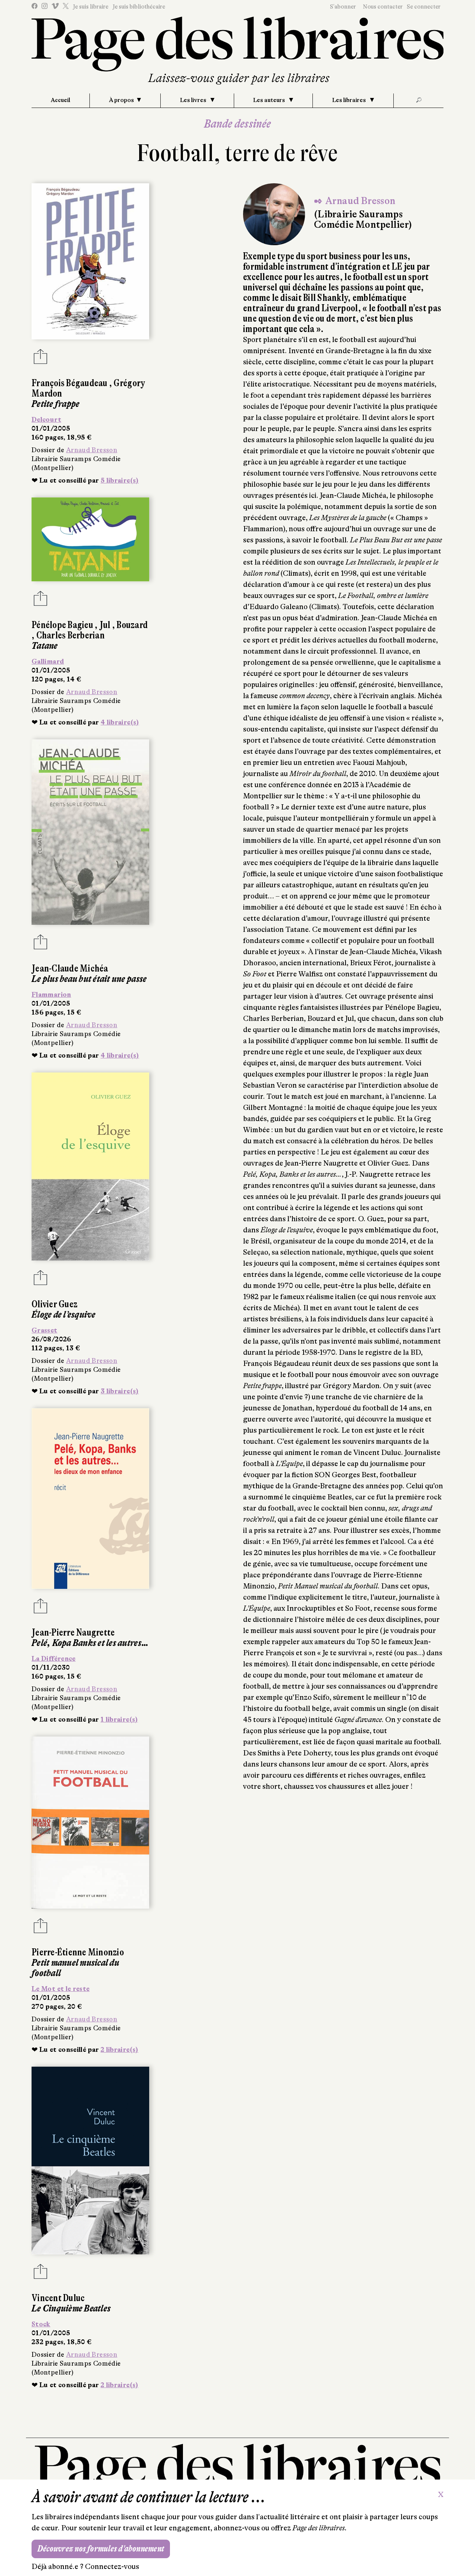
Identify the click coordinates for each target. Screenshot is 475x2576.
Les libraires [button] (350, 100)
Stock (41, 2324)
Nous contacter (383, 7)
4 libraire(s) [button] (120, 722)
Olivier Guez (55, 1304)
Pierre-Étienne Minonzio (78, 1952)
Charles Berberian (71, 635)
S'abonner (343, 7)
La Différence (54, 1659)
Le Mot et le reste (60, 1989)
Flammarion (51, 995)
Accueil (60, 100)
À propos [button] (122, 100)
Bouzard (132, 625)
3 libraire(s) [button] (120, 1391)
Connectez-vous (112, 2567)
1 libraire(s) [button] (119, 1719)
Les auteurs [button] (270, 100)
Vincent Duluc (58, 2298)
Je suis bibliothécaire (139, 7)
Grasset (45, 1330)
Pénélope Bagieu (63, 625)
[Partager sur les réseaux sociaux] (40, 359)
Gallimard (48, 661)
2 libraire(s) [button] (119, 2050)
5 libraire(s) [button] (120, 480)
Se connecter (424, 7)
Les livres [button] (194, 100)
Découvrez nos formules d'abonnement (101, 2549)
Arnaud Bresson (92, 450)
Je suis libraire (91, 7)
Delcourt (46, 420)
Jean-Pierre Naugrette (73, 1632)
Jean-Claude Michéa (70, 968)
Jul (106, 625)
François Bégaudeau (70, 383)
